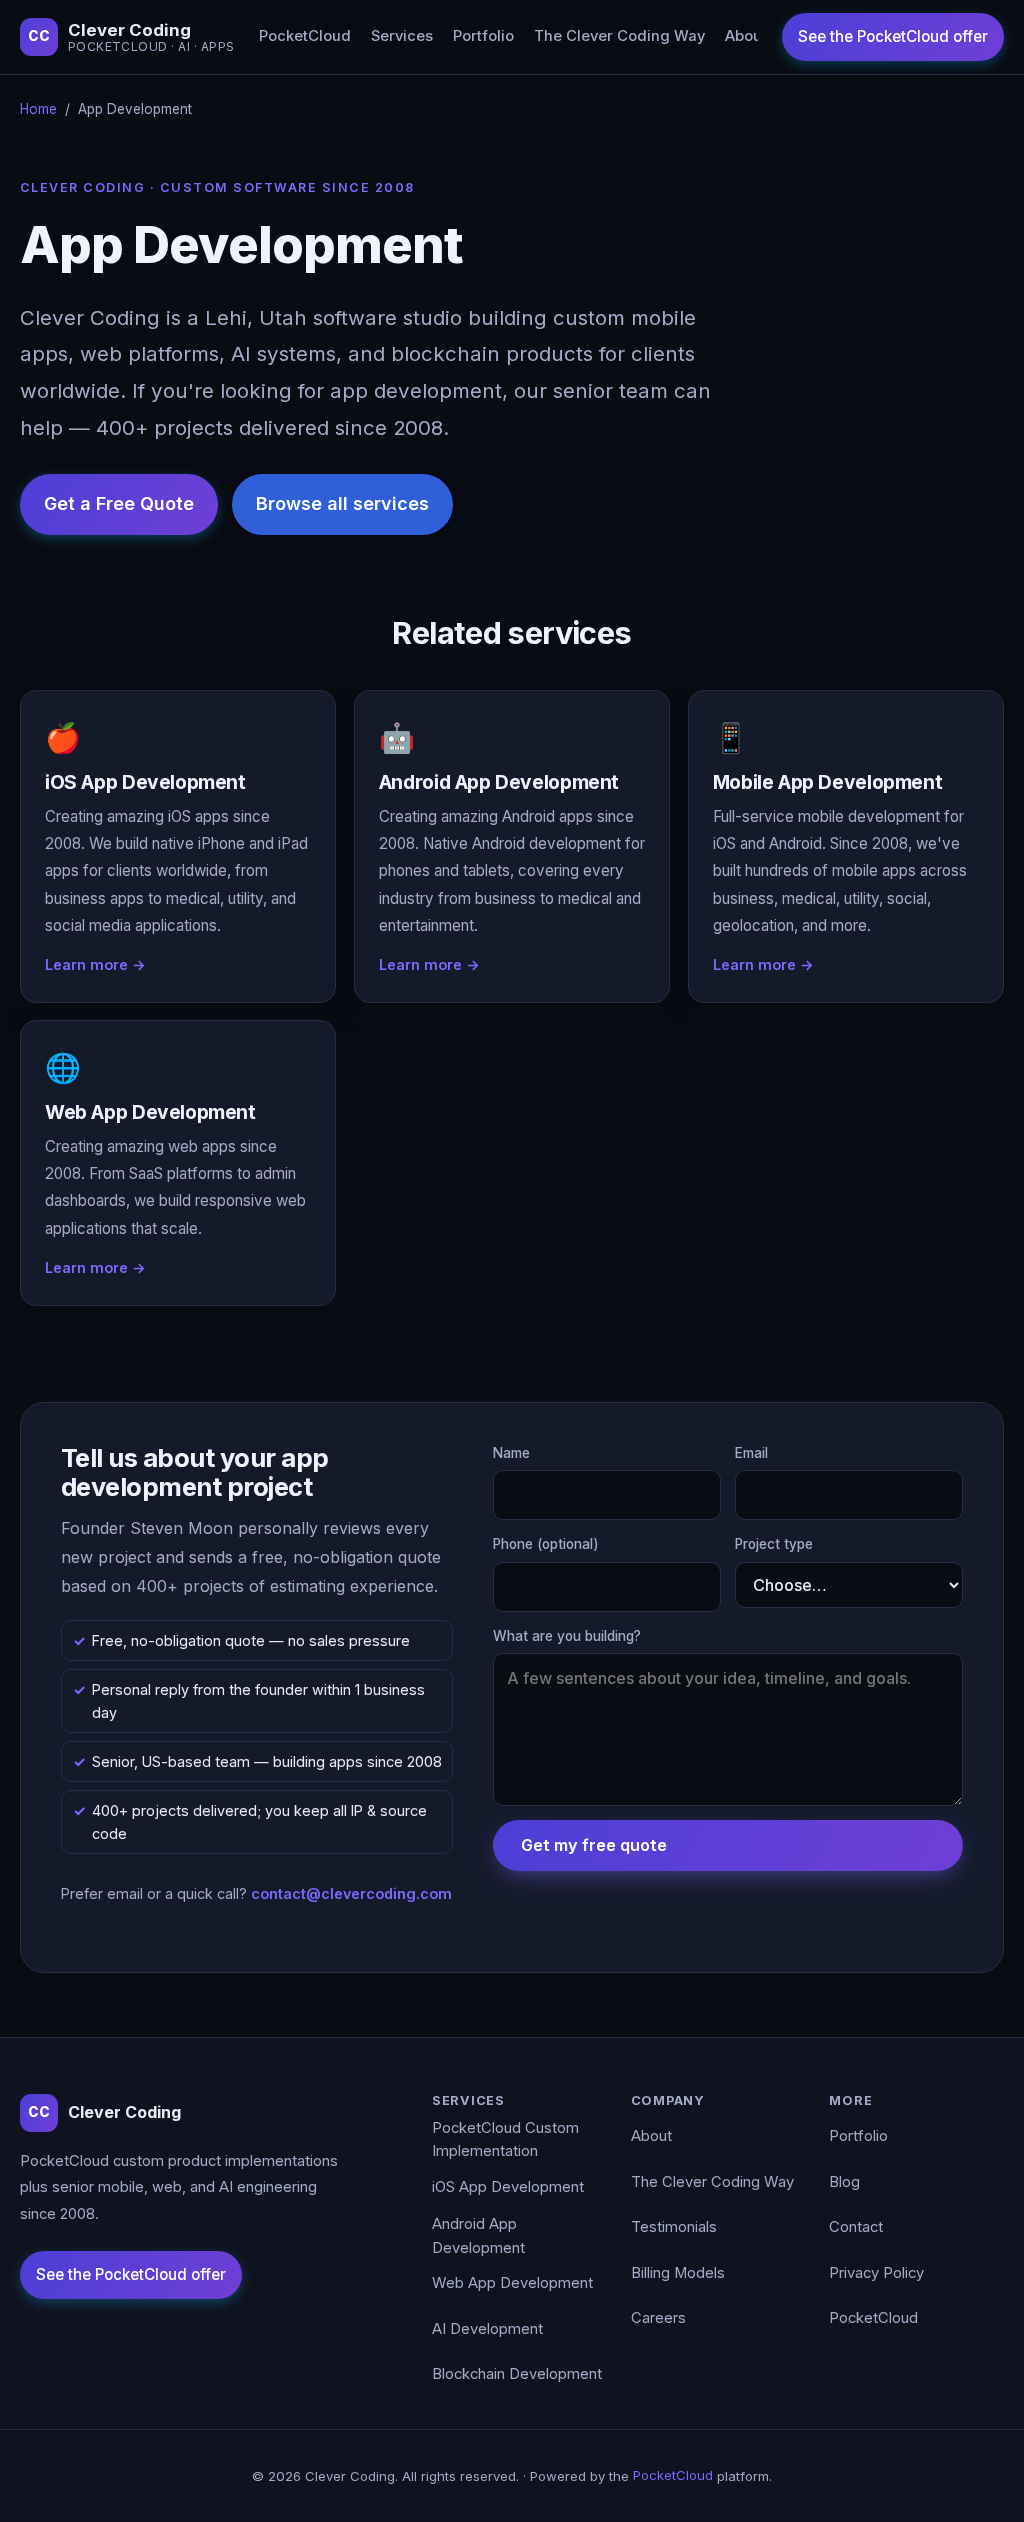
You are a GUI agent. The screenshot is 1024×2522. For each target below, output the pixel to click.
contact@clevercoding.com (351, 1893)
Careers (658, 2318)
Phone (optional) (546, 1544)
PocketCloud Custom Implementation (505, 2140)
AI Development (487, 2329)
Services (402, 36)
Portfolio (483, 36)
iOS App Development (508, 2187)
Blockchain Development (517, 2374)
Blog (844, 2182)
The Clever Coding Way (619, 36)
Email (751, 1453)
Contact (856, 2227)
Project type (774, 1544)
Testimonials (674, 2227)
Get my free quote (594, 1845)
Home (38, 109)
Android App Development (478, 2236)
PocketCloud (305, 36)
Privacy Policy (876, 2273)
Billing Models (678, 2273)
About (746, 36)
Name (511, 1453)
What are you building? (567, 1636)
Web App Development (512, 2283)
